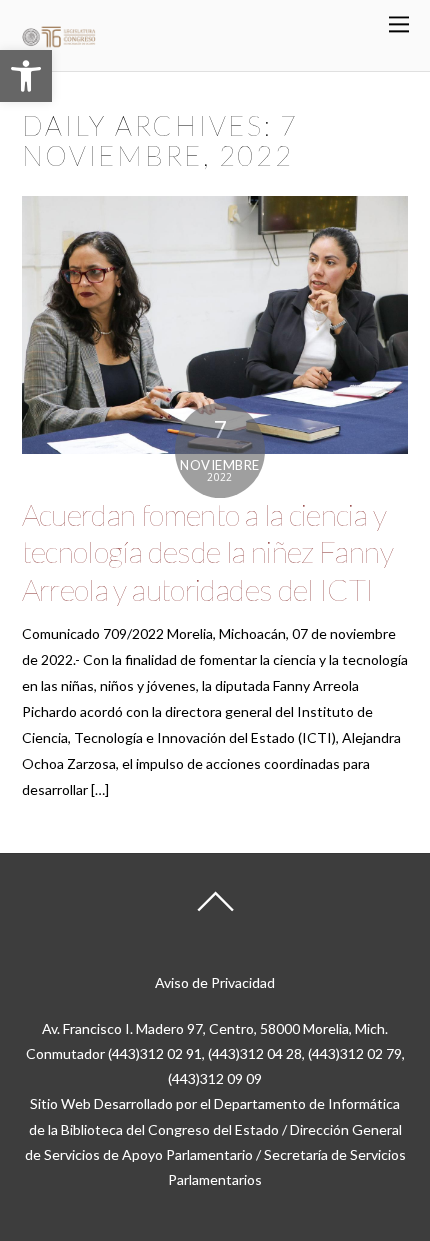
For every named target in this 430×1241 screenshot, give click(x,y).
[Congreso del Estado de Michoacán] (59, 43)
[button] (26, 76)
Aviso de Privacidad (215, 982)
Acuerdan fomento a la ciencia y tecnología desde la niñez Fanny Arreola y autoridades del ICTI (207, 551)
